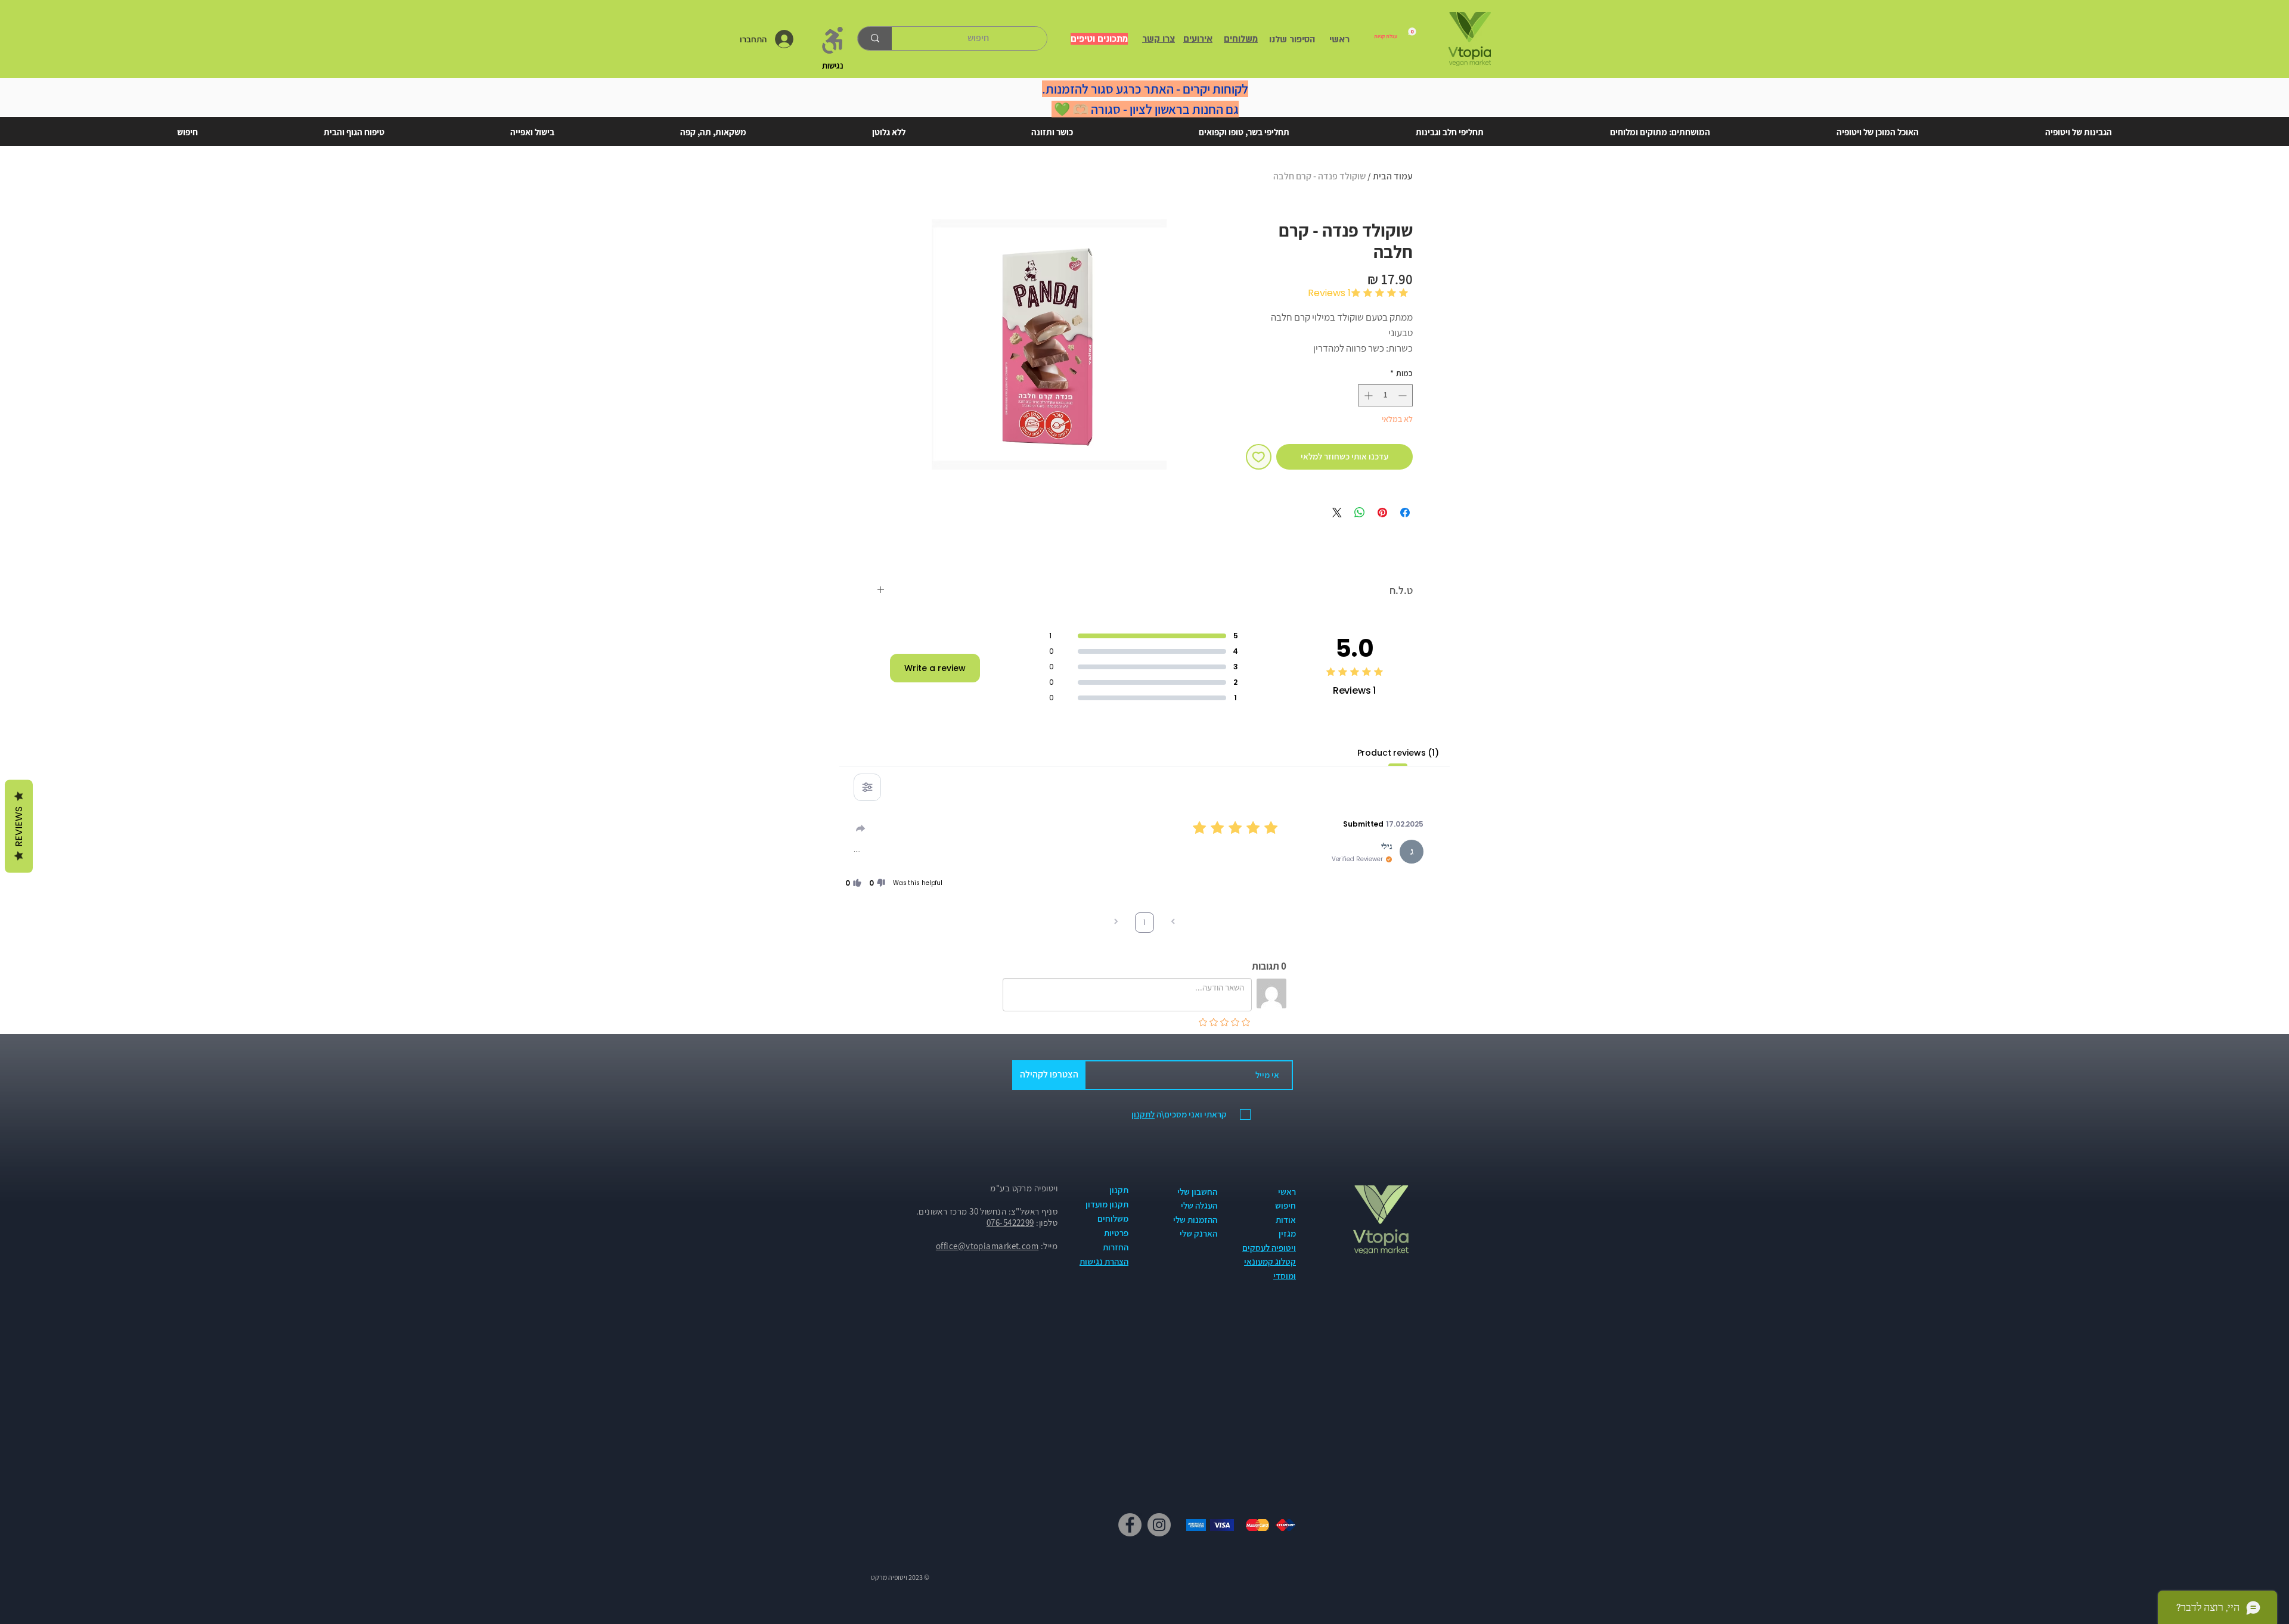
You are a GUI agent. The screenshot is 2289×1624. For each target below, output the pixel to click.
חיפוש (1285, 1205)
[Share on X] (1337, 513)
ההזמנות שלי (1195, 1220)
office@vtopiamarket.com (987, 1246)
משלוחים (1113, 1218)
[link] (1395, 33)
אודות (1286, 1220)
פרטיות (1116, 1233)
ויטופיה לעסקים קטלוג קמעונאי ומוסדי (1269, 1262)
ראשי (1287, 1192)
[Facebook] (1130, 1525)
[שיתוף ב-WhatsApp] (1360, 513)
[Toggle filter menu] (867, 787)
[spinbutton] (1385, 395)
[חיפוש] (875, 38)
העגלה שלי (1199, 1205)
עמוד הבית (1393, 176)
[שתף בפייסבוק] (1405, 513)
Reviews (19, 826)
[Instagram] (1159, 1525)
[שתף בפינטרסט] (1382, 513)
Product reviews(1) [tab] (1398, 753)
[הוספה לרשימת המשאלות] (1259, 457)
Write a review (935, 668)
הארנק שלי (1198, 1233)
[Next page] (1116, 923)
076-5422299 (1010, 1223)
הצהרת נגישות (1104, 1261)
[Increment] (1367, 395)
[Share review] (861, 828)
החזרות (1116, 1247)
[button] (877, 883)
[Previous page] (1173, 923)
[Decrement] (1404, 395)
